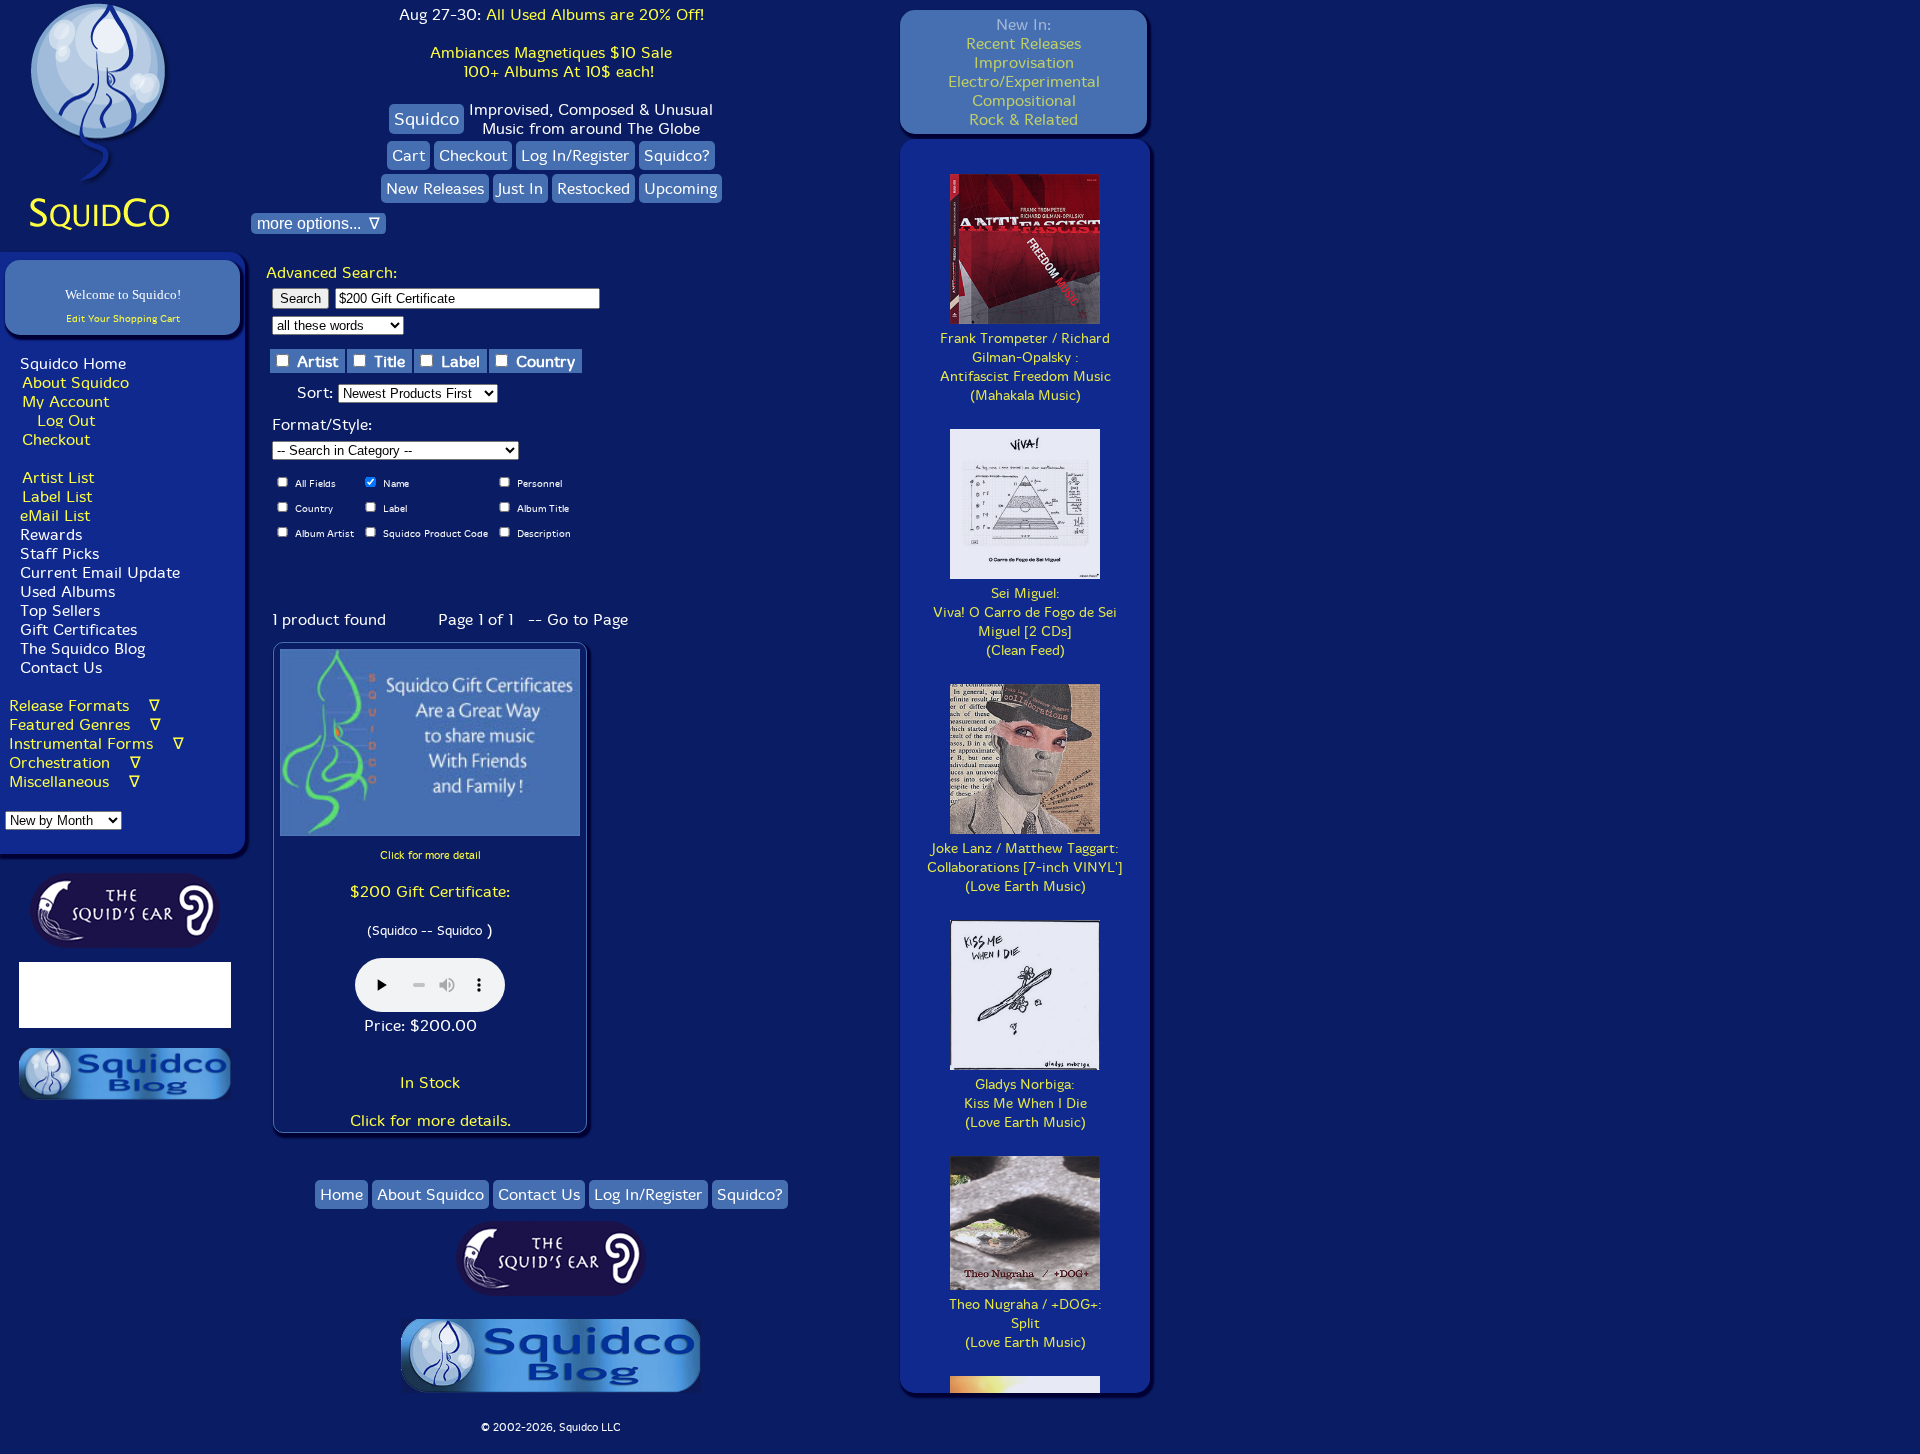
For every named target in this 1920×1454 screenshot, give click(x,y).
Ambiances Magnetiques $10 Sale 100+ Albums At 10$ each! (551, 62)
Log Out (66, 420)
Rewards (51, 534)
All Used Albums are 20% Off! (595, 14)
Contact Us (58, 667)
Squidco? (677, 155)
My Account (65, 401)
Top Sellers (60, 610)
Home (341, 1194)
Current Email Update (97, 572)
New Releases (435, 188)
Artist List (58, 477)
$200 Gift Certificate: (430, 891)
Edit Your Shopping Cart (123, 318)
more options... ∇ (318, 223)
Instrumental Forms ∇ (96, 743)
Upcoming (680, 188)
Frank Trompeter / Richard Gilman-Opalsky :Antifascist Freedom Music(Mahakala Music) (1025, 367)
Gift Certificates (78, 629)
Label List (57, 496)
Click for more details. (430, 1120)
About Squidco (75, 382)
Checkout (56, 439)
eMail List (55, 515)
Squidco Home (73, 363)
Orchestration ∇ (75, 762)
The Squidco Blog (82, 648)
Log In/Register (575, 155)
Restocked (593, 188)
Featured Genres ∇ (85, 724)
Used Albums (67, 591)
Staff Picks (59, 553)
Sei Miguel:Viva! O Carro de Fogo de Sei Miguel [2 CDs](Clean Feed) (1025, 622)
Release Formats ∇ (84, 705)
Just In (520, 188)
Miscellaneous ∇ (74, 781)
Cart (408, 155)
